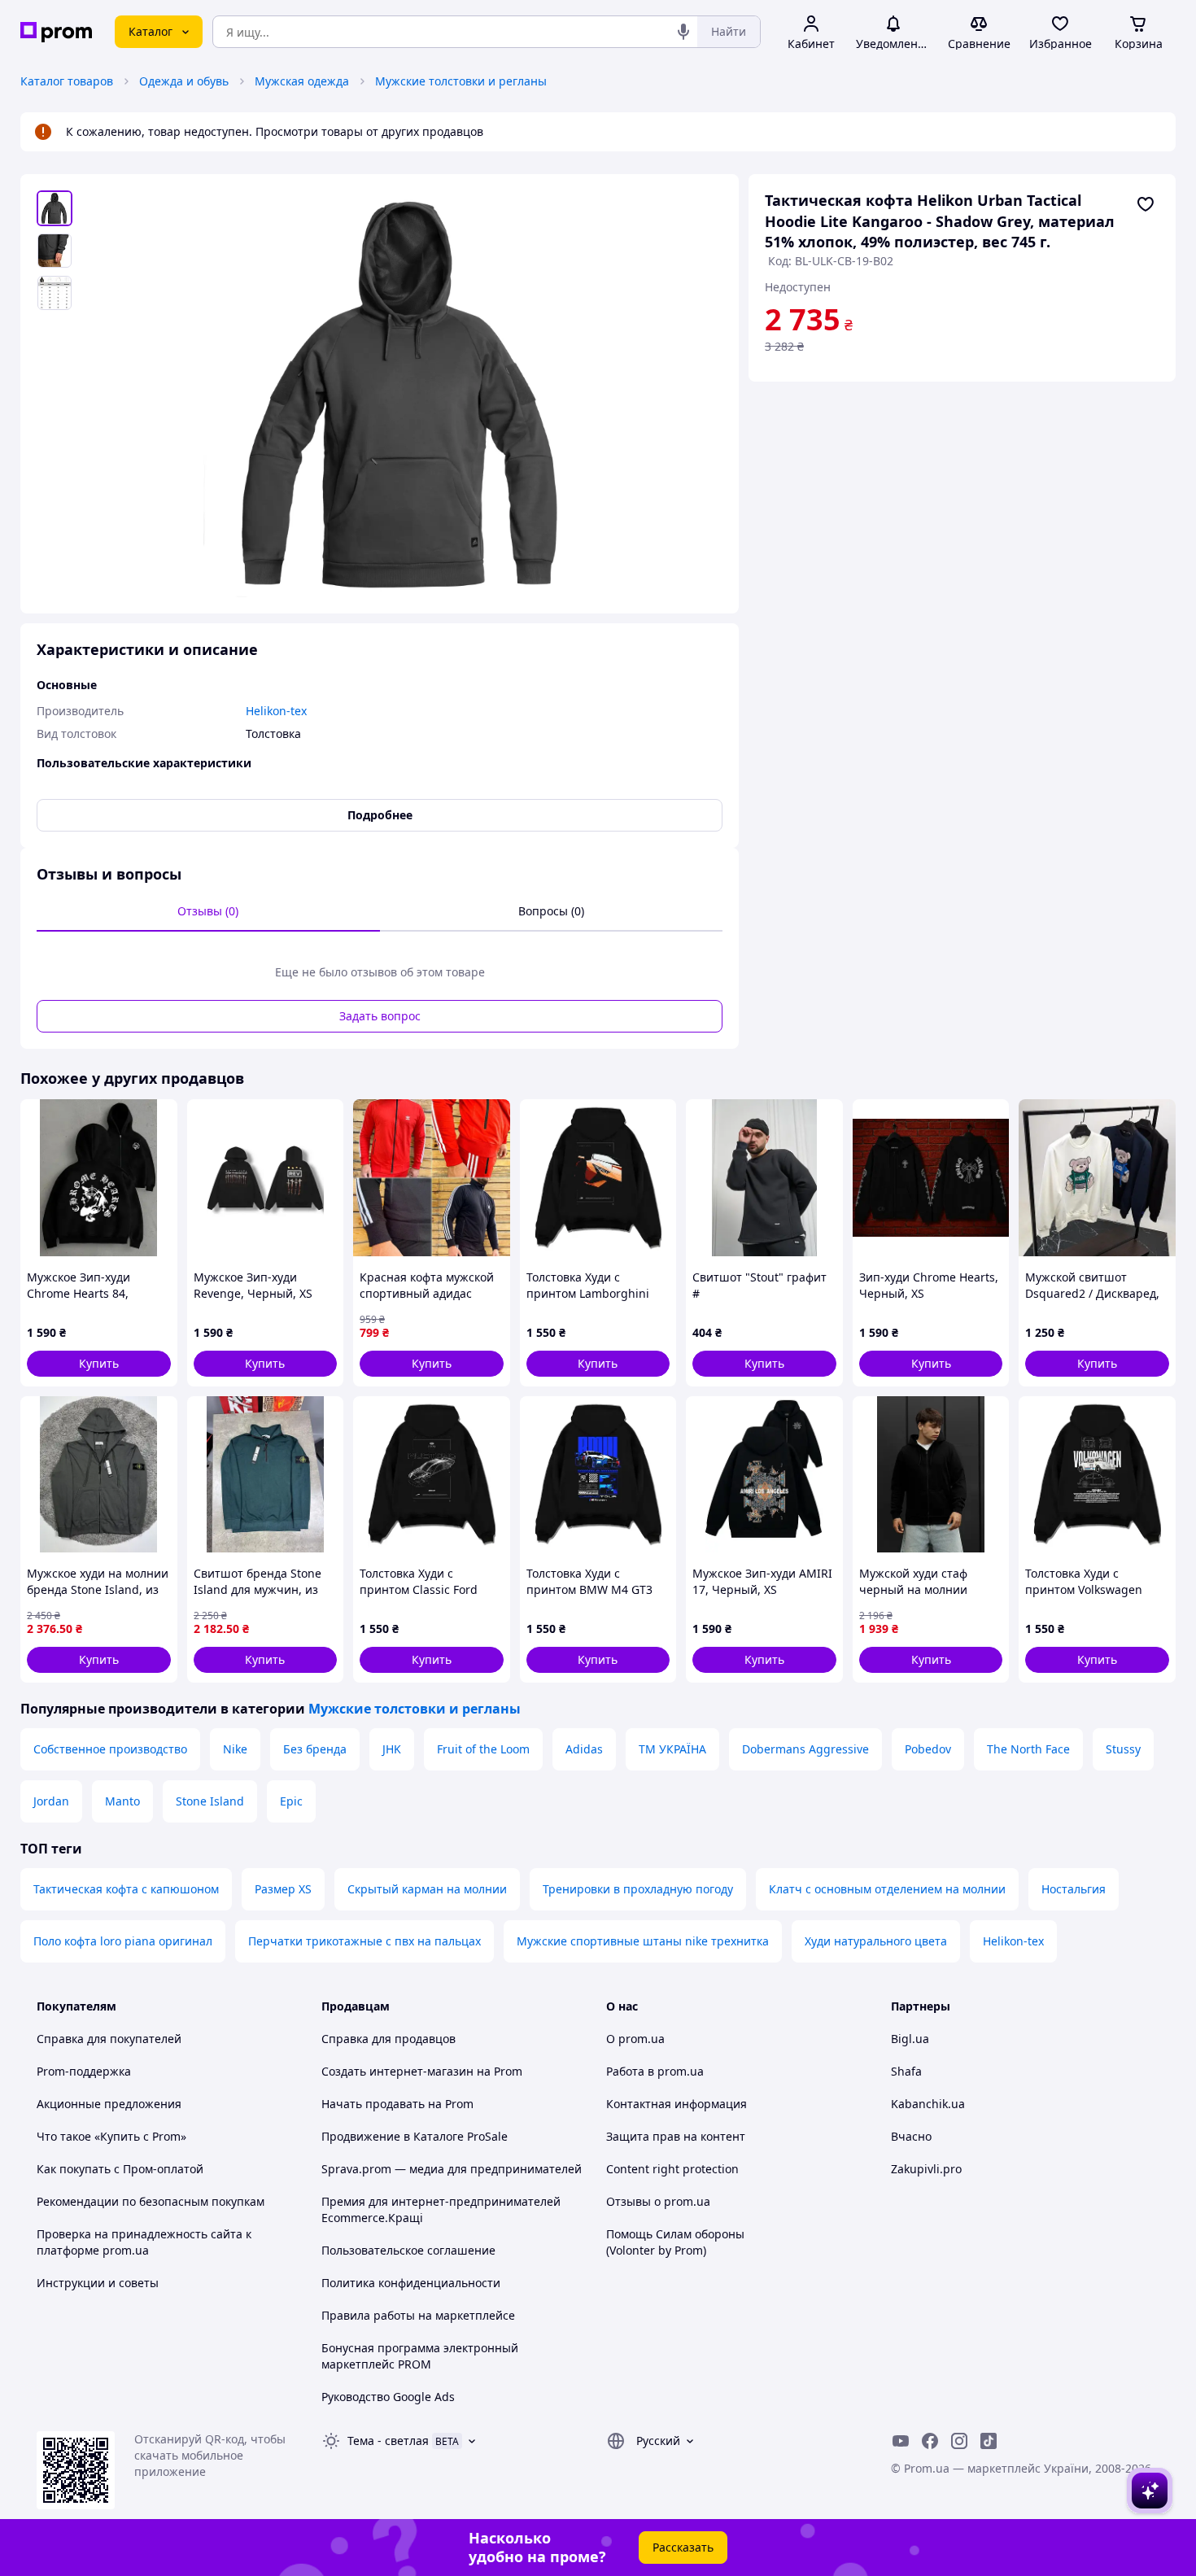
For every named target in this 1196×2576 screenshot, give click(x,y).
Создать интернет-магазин (397, 2071)
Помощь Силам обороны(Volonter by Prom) (675, 2242)
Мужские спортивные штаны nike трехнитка (643, 1941)
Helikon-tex (1013, 1941)
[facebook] (930, 2441)
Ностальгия (1074, 1889)
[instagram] (959, 2441)
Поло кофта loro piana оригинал (123, 1941)
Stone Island (210, 1801)
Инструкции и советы (98, 2283)
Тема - (388, 2441)
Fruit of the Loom (483, 1749)
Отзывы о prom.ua (658, 2201)
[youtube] (901, 2441)
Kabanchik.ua (928, 2104)
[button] (99, 1364)
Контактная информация (677, 2104)
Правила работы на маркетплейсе (418, 2315)
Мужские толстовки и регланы (461, 81)
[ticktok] (989, 2441)
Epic (291, 1801)
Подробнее (380, 815)
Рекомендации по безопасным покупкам (151, 2201)
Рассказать (683, 2547)
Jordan (51, 1801)
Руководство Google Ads (388, 2397)
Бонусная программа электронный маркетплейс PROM (420, 2356)
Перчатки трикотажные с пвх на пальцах (364, 1941)
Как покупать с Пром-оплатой (120, 2169)
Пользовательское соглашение (408, 2250)
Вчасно (911, 2136)
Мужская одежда (302, 81)
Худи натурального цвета (876, 1941)
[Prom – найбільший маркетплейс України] (56, 32)
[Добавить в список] (1146, 204)
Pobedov (928, 1749)
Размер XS (283, 1889)
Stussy (1123, 1749)
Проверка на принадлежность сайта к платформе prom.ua (144, 2242)
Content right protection (672, 2169)
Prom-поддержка (84, 2071)
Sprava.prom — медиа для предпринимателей (452, 2169)
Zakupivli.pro (926, 2169)
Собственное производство (110, 1749)
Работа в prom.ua (655, 2071)
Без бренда (315, 1749)
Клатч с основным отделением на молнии (887, 1889)
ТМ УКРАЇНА (672, 1749)
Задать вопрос (380, 1016)
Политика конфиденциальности (411, 2283)
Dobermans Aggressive (805, 1749)
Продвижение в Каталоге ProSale (415, 2136)
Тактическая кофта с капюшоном (126, 1889)
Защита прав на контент (676, 2136)
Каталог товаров (67, 81)
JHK (392, 1749)
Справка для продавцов (388, 2039)
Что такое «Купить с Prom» (111, 2136)
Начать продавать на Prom (397, 2104)
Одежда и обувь (184, 81)
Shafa (906, 2071)
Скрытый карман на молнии (427, 1889)
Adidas (584, 1749)
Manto (122, 1801)
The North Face (1028, 1749)
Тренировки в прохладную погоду (638, 1889)
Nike (235, 1749)
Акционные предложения (109, 2104)
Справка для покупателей (109, 2039)
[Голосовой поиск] (683, 32)
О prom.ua (635, 2039)
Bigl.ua (910, 2039)
